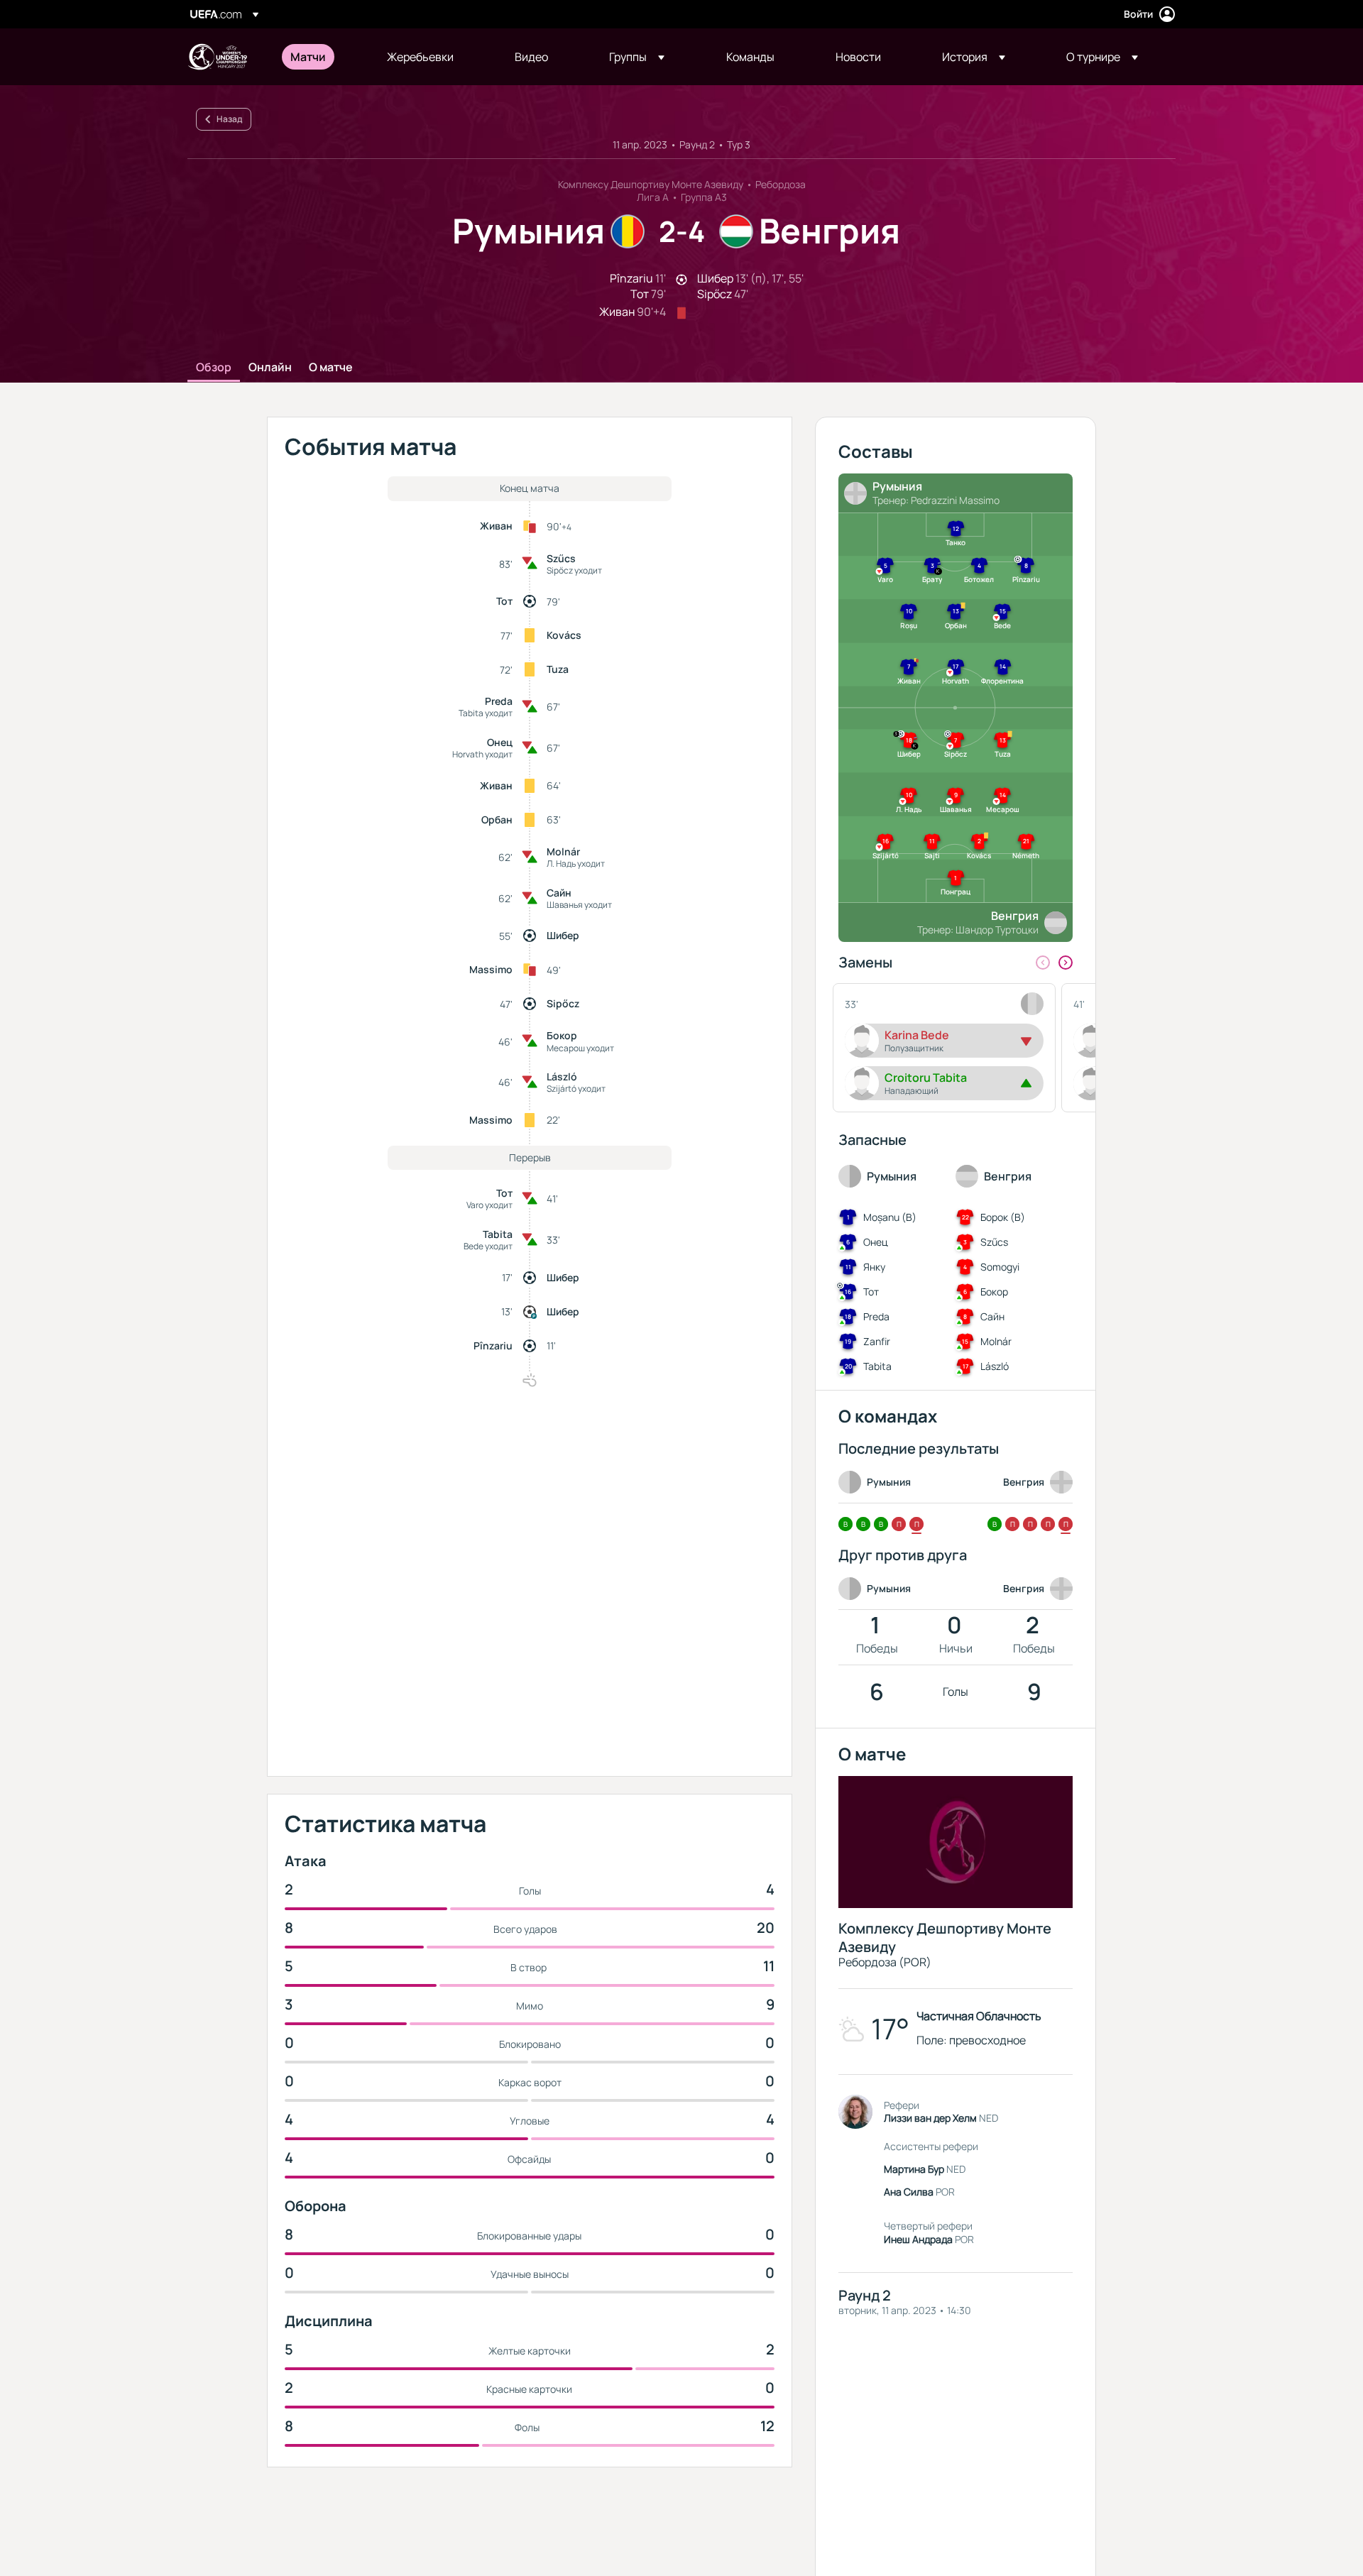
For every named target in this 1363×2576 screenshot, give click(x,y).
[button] (637, 57)
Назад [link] (229, 119)
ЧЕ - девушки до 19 (217, 57)
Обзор (214, 368)
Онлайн (270, 368)
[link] (308, 57)
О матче (331, 368)
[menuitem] (321, 57)
